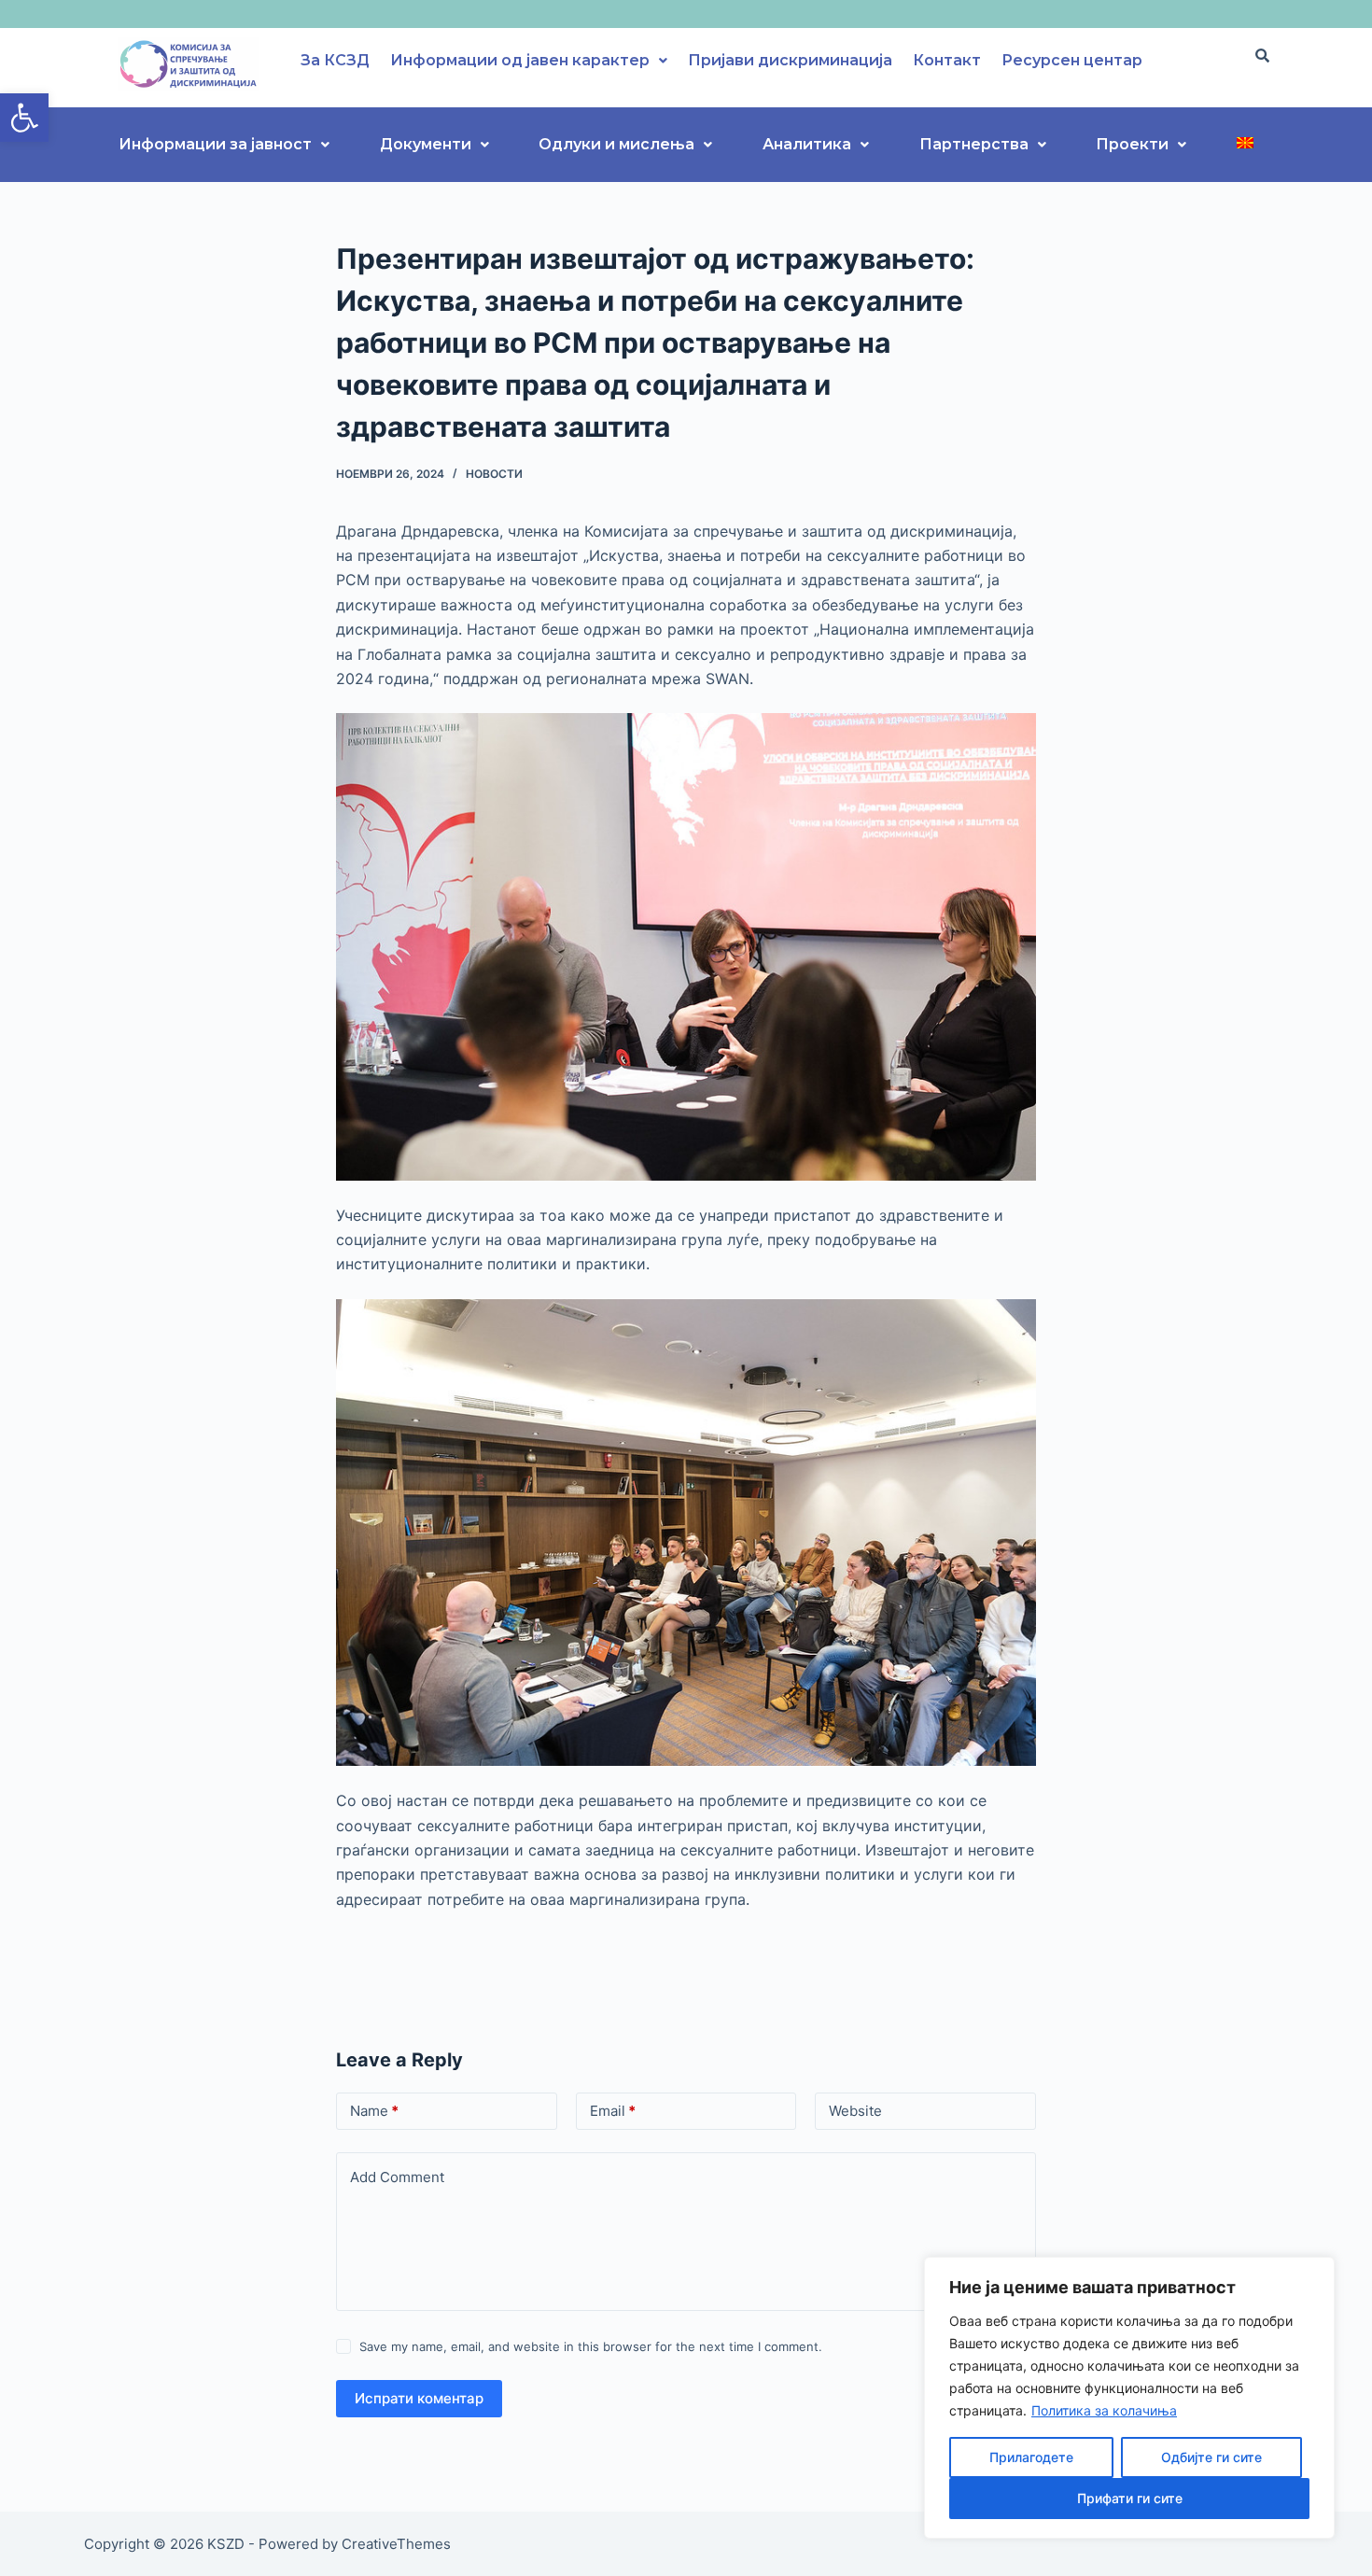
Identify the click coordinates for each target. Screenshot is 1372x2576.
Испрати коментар (419, 2398)
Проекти (1132, 144)
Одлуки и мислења (616, 144)
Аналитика (807, 144)
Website (855, 2111)
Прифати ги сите (1130, 2498)
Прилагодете (1031, 2457)
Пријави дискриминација (790, 60)
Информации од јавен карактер (520, 60)
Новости (494, 474)
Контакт (947, 60)
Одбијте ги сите (1211, 2457)
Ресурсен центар (1072, 60)
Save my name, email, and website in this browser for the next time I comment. (591, 2346)
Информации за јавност (215, 144)
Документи (426, 144)
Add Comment (397, 2177)
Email (613, 2111)
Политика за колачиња (1104, 2410)
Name (374, 2111)
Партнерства (974, 144)
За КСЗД (335, 60)
